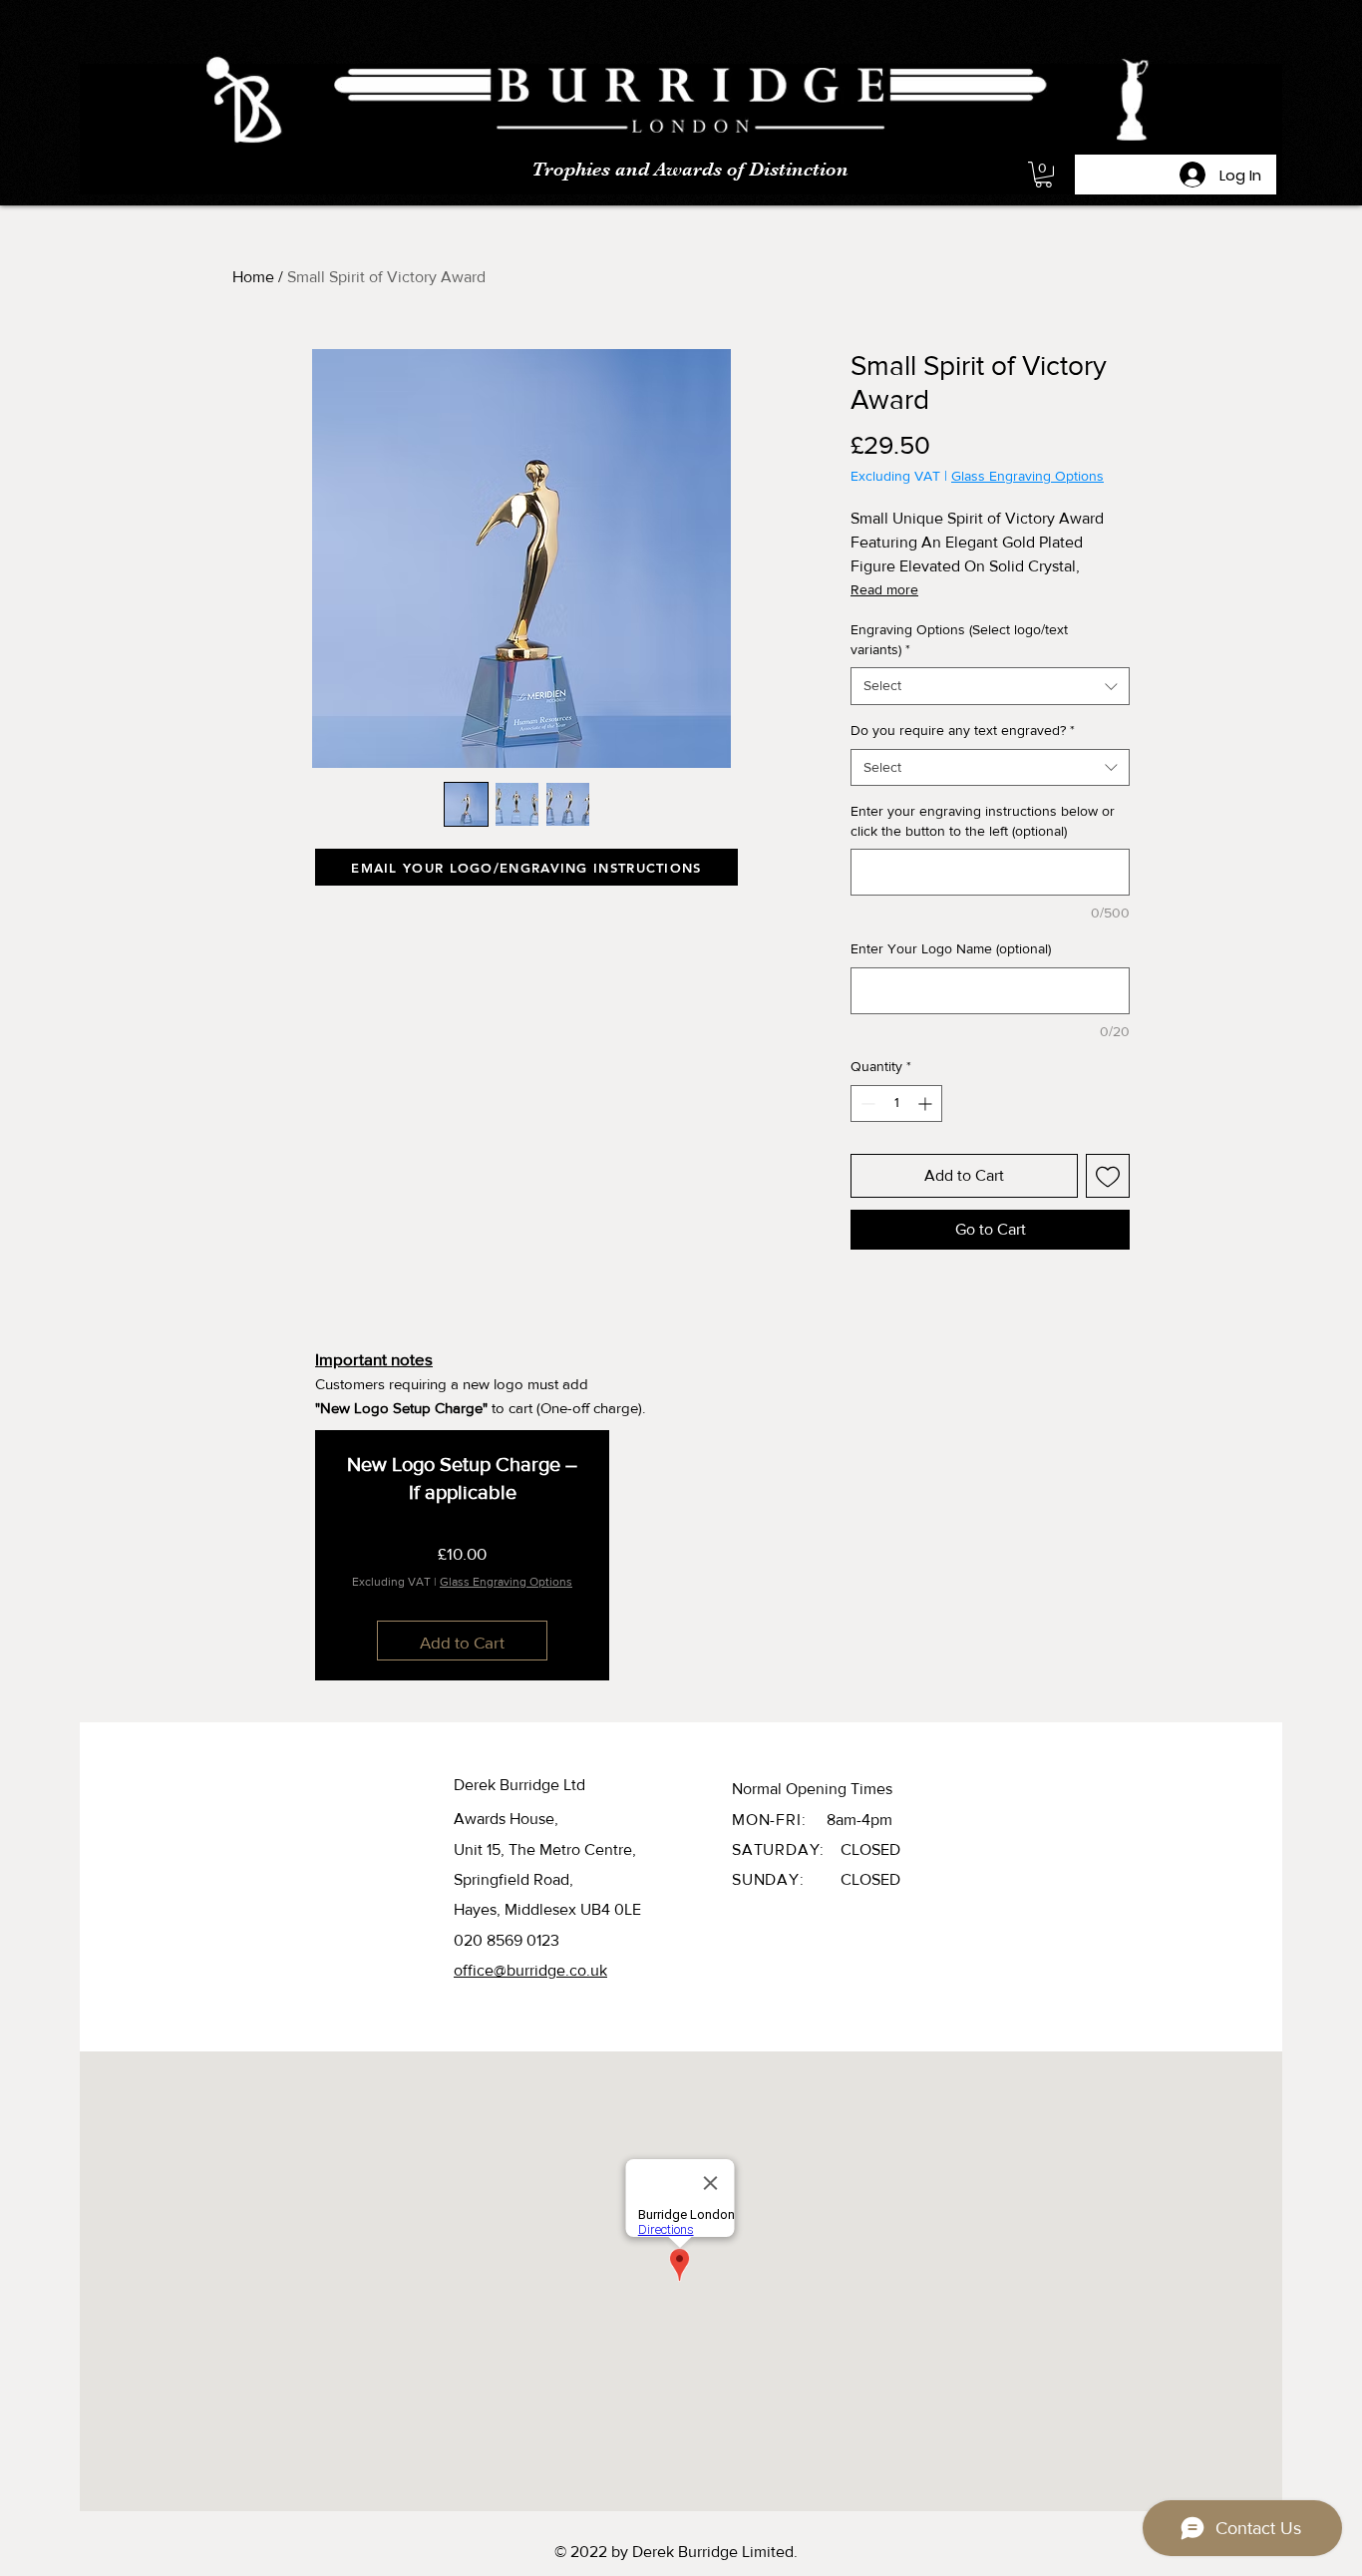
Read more (884, 589)
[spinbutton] (896, 1104)
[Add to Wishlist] (1108, 1176)
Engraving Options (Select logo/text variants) (959, 639)
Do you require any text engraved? (963, 730)
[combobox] (990, 686)
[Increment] (927, 1104)
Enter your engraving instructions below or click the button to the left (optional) (983, 821)
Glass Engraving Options (1027, 476)
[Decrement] (866, 1104)
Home (253, 277)
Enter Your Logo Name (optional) (951, 948)
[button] (1043, 175)
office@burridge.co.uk (530, 1970)
